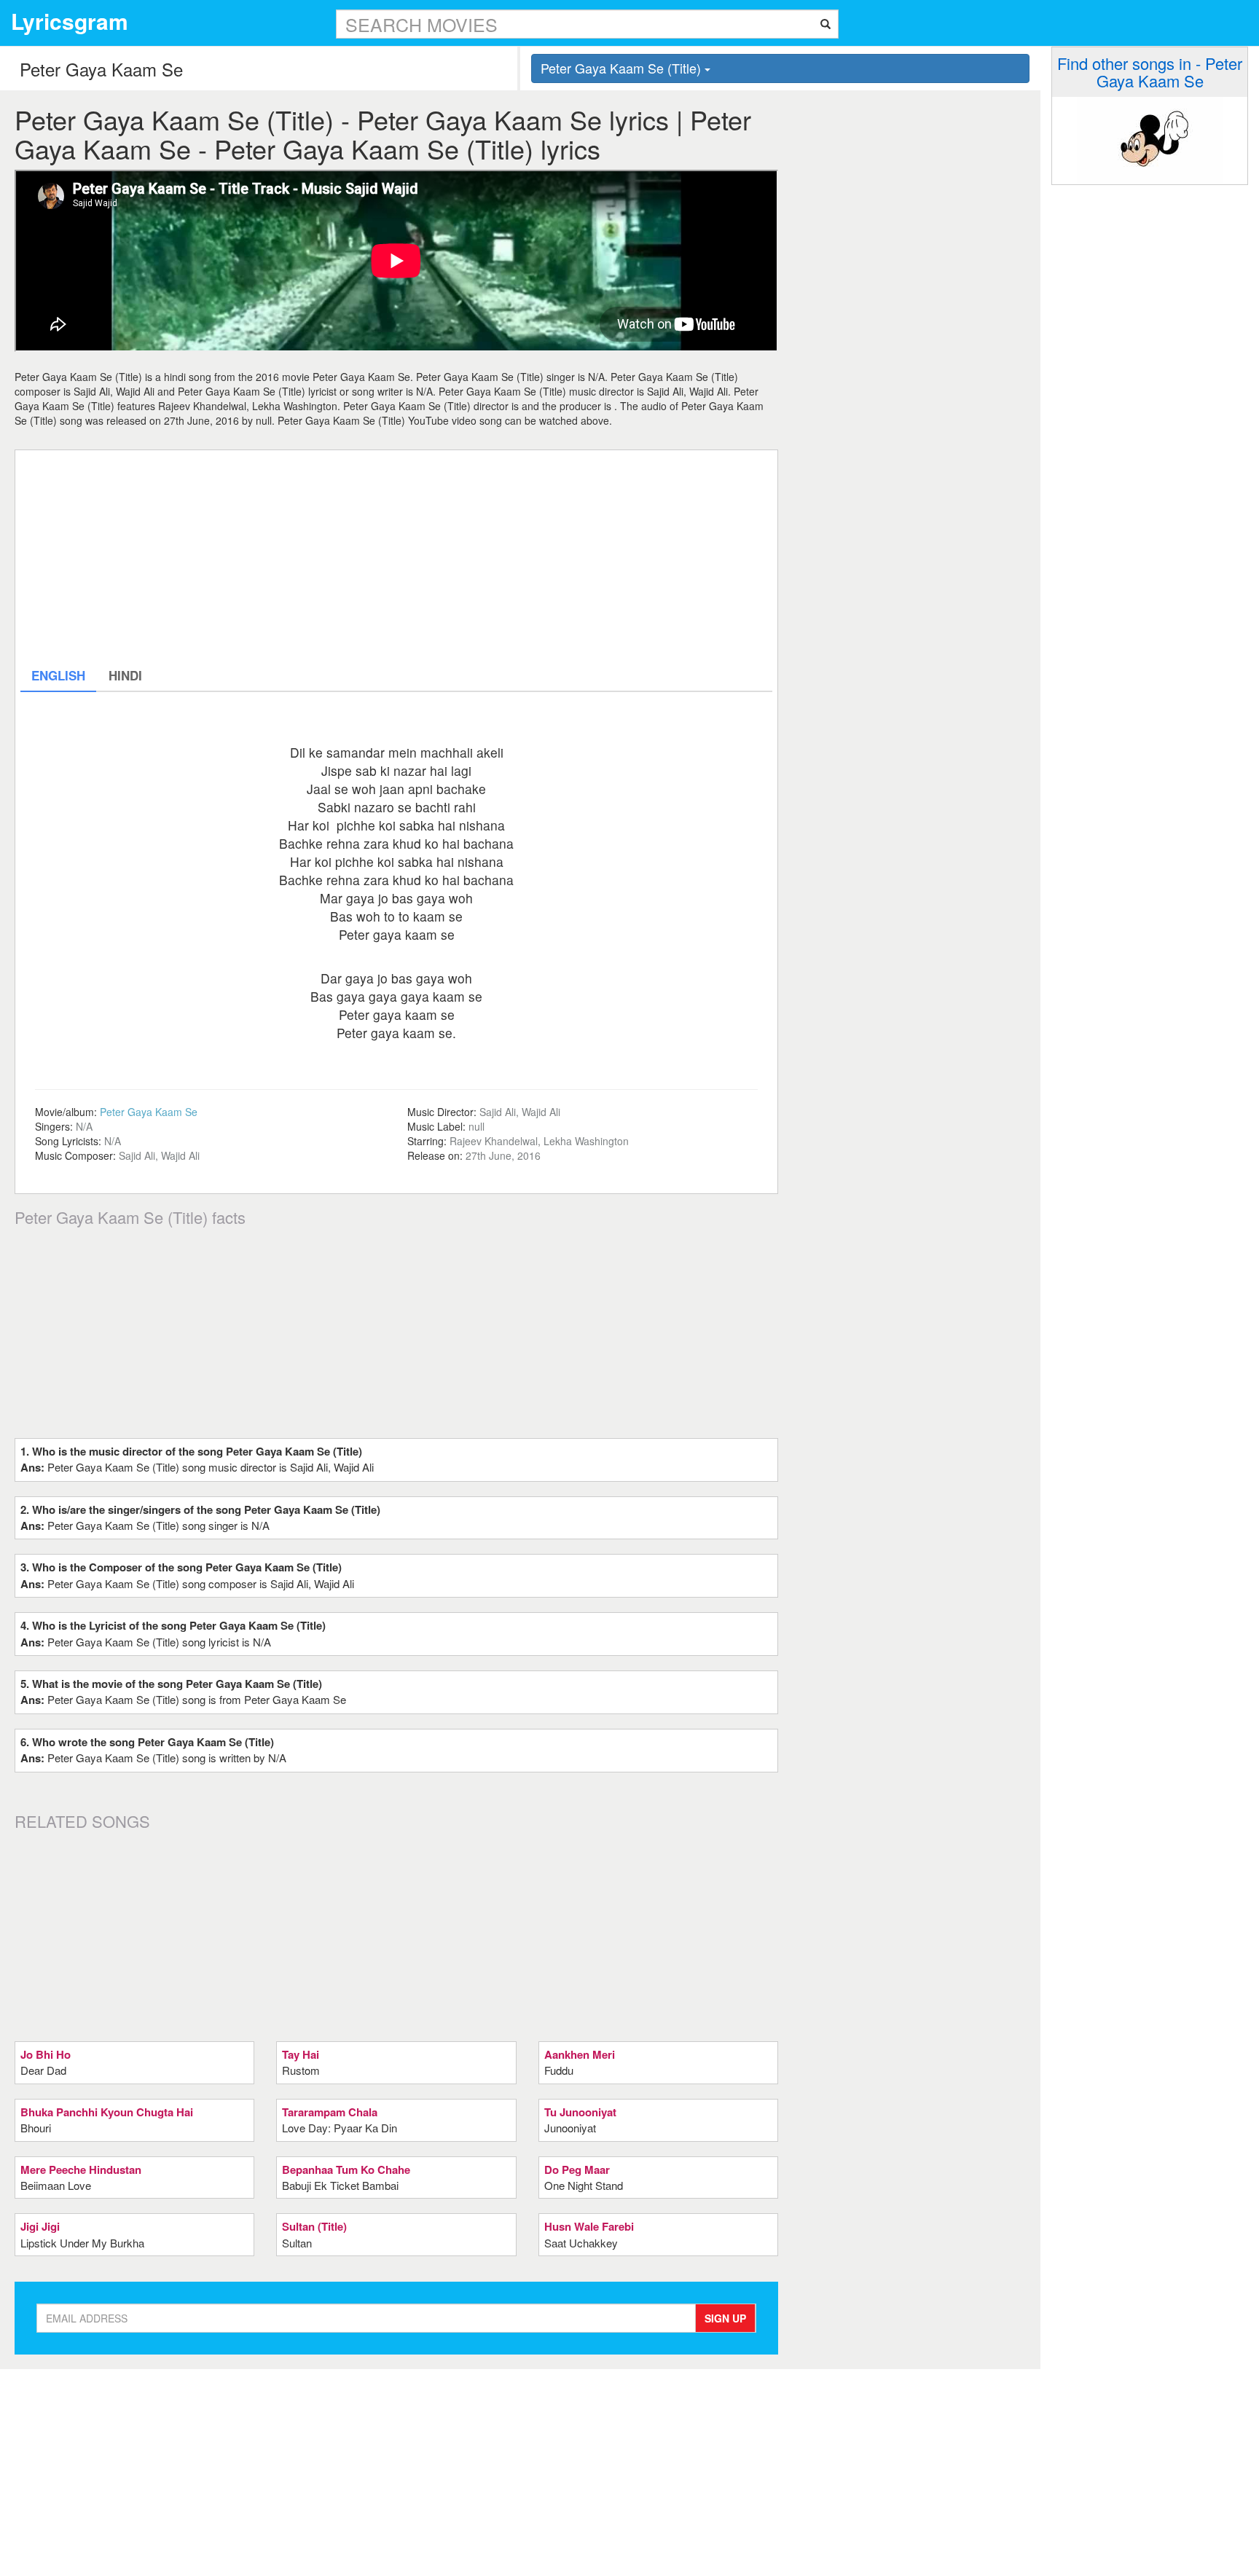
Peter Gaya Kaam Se (149, 1112)
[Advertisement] (396, 557)
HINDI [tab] (125, 675)
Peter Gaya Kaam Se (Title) (623, 68)
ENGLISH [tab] (58, 675)
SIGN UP (725, 2318)
